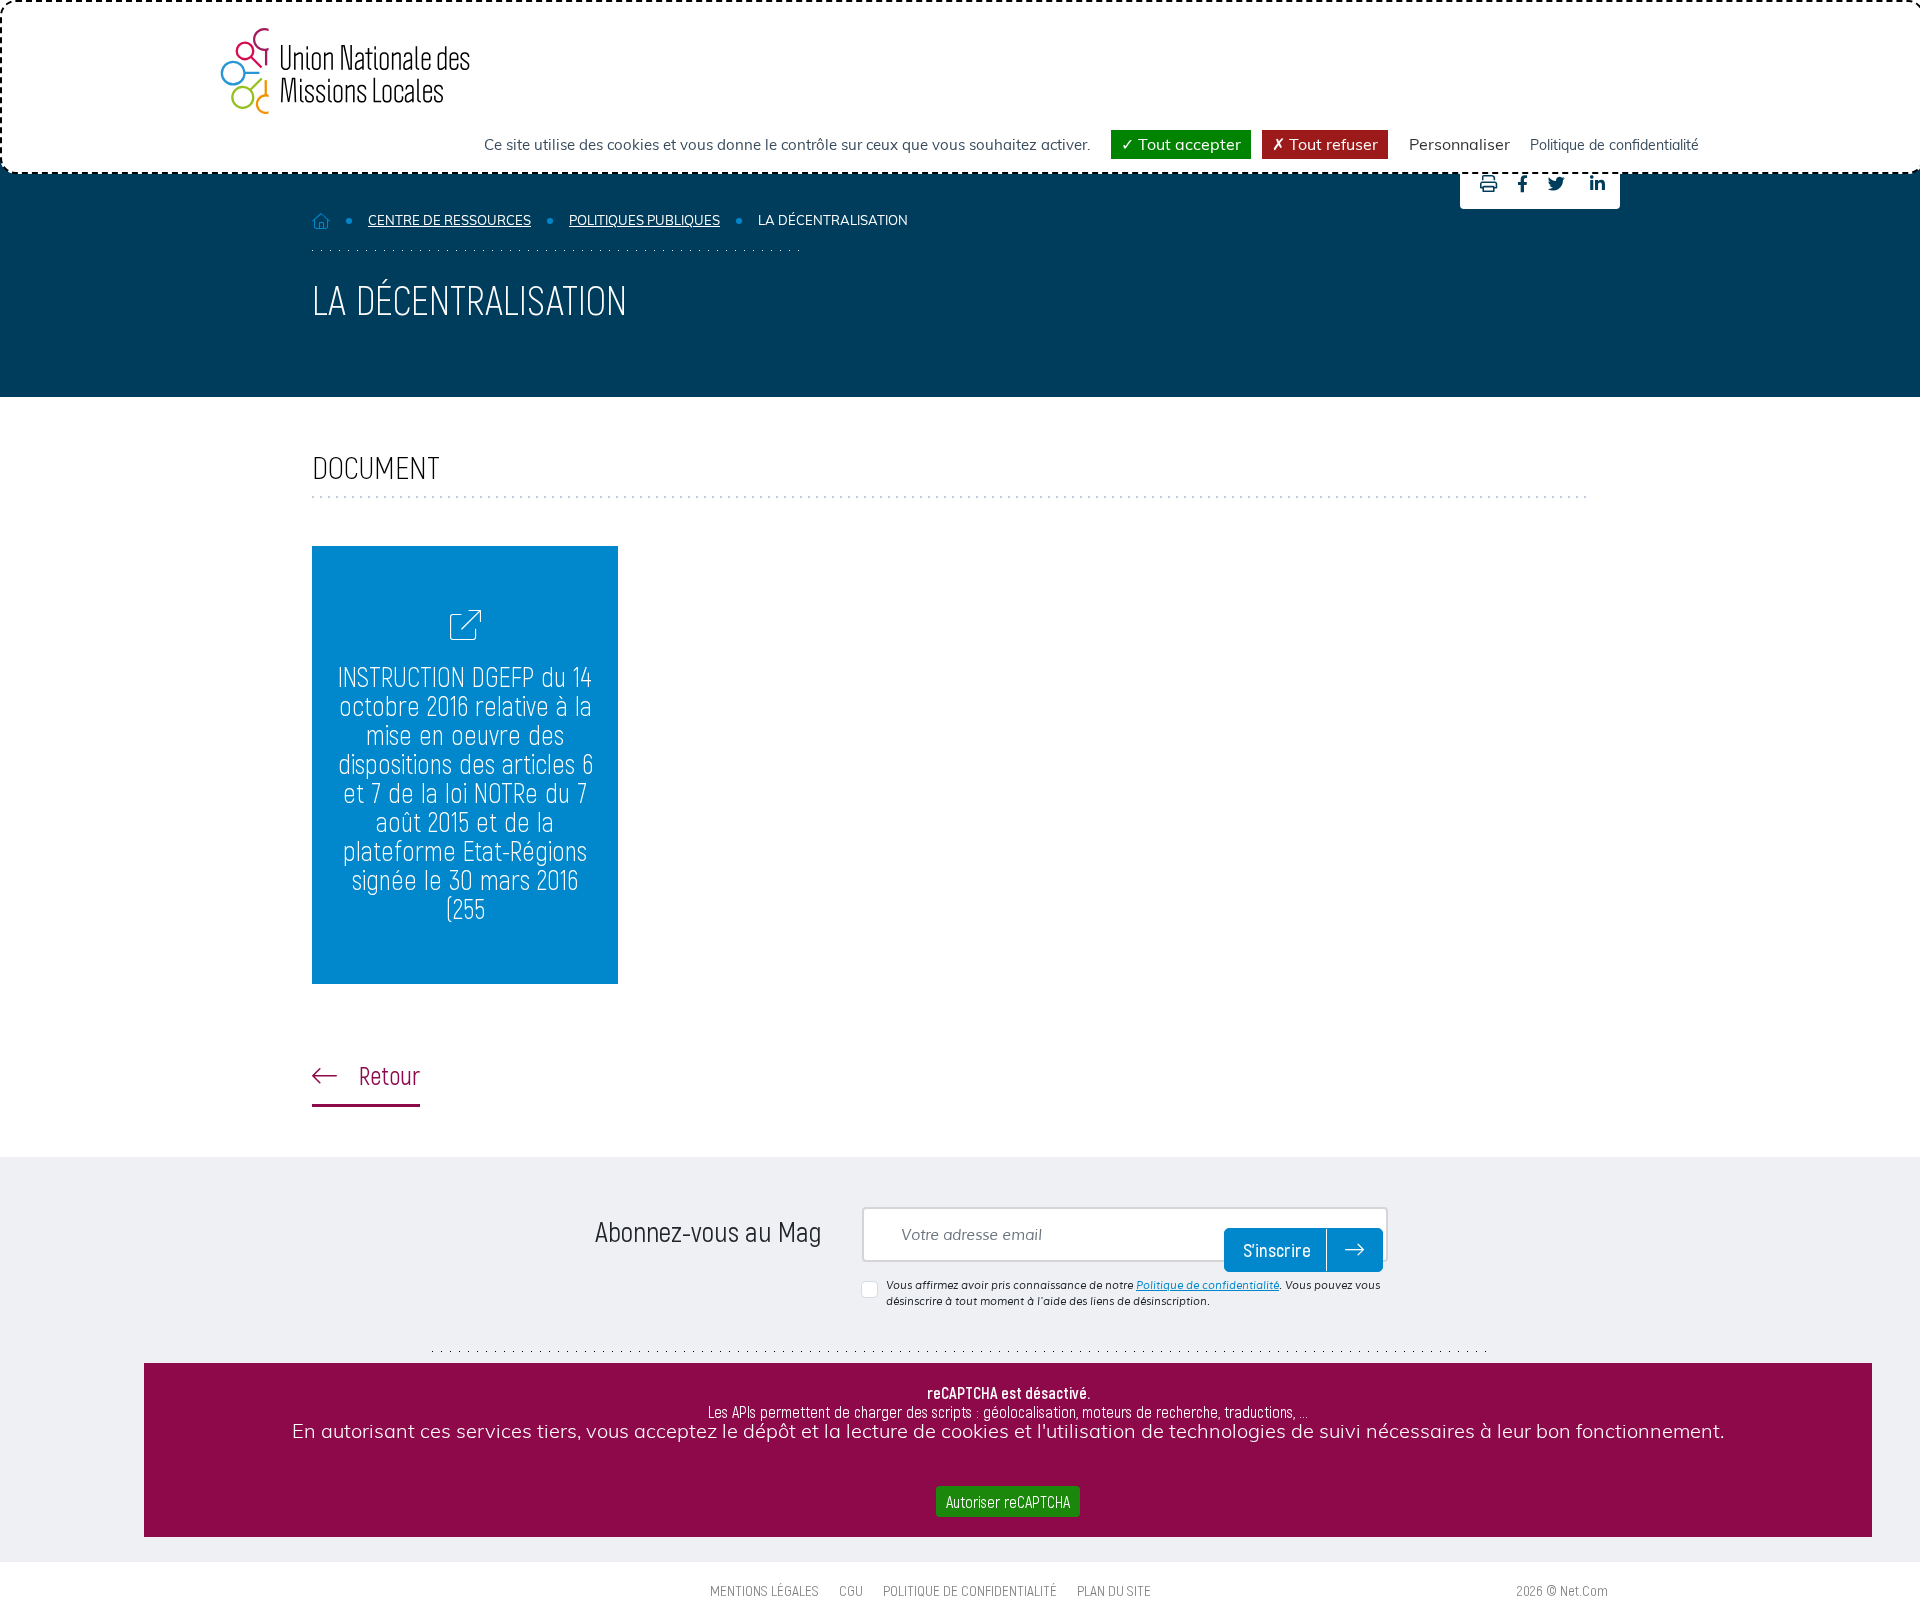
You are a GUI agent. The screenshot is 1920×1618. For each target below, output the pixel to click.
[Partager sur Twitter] (1556, 184)
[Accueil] (321, 220)
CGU (851, 1590)
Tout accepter (1187, 144)
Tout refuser (1331, 144)
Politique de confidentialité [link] (1614, 145)
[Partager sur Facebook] (1522, 184)
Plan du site (1114, 1590)
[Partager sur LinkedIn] (1597, 184)
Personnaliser (1459, 144)
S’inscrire (1277, 1249)
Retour (386, 1075)
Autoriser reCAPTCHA (1008, 1501)
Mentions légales (764, 1590)
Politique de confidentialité (1207, 1285)
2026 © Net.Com (1562, 1590)
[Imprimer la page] (1483, 184)
